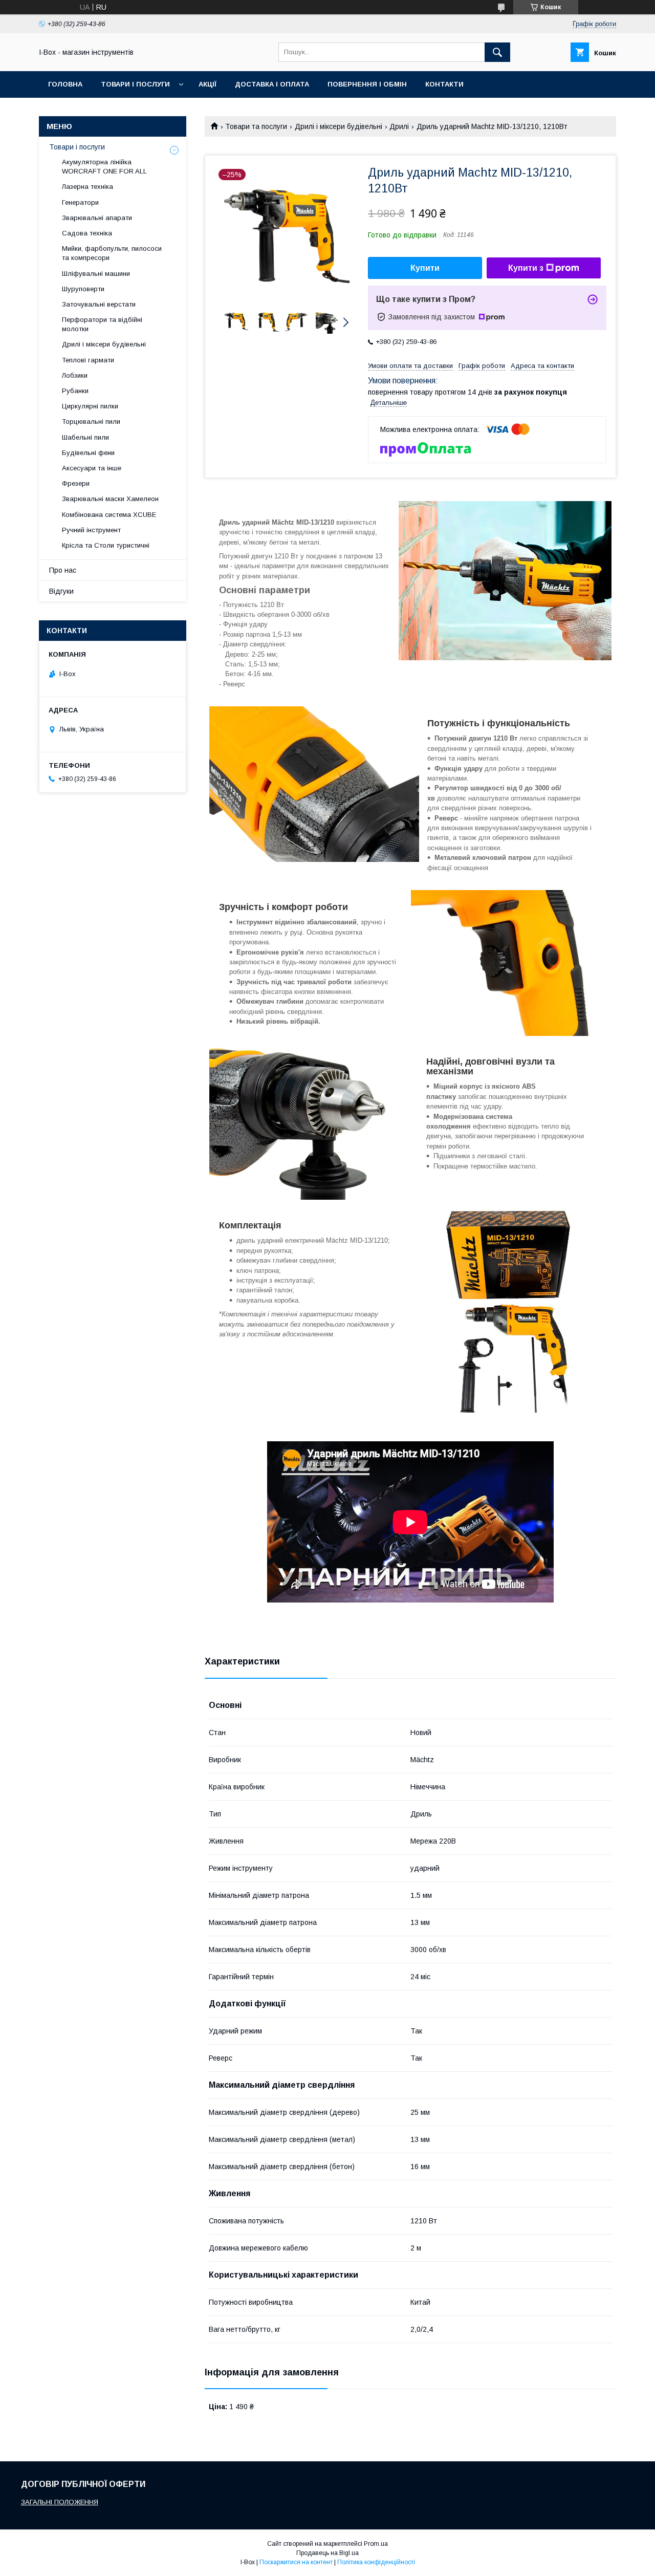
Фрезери (76, 483)
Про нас (63, 570)
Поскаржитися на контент (296, 2562)
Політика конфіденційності (376, 2562)
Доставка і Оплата (272, 84)
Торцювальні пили (91, 421)
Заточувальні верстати (99, 304)
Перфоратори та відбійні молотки (102, 324)
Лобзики (75, 375)
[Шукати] (497, 52)
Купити (425, 268)
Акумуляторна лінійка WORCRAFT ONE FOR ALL (104, 167)
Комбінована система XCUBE (109, 515)
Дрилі (399, 126)
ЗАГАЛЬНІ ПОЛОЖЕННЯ (60, 2502)
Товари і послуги (135, 84)
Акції (208, 84)
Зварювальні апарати (97, 218)
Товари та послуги (256, 126)
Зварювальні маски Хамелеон (110, 499)
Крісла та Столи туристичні (106, 545)
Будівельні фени (88, 453)
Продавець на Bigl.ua (327, 2553)
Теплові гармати (88, 360)
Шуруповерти (83, 289)
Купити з (526, 268)
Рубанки (75, 391)
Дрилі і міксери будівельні (339, 126)
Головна (65, 84)
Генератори (80, 202)
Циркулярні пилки (90, 406)
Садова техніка (87, 233)
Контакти (444, 84)
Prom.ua (376, 2544)
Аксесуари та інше (92, 468)
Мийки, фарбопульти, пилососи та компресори (112, 253)
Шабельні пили (85, 437)
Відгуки (61, 591)
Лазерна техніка (88, 187)
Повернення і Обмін (367, 84)
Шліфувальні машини (96, 274)
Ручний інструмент (91, 530)
